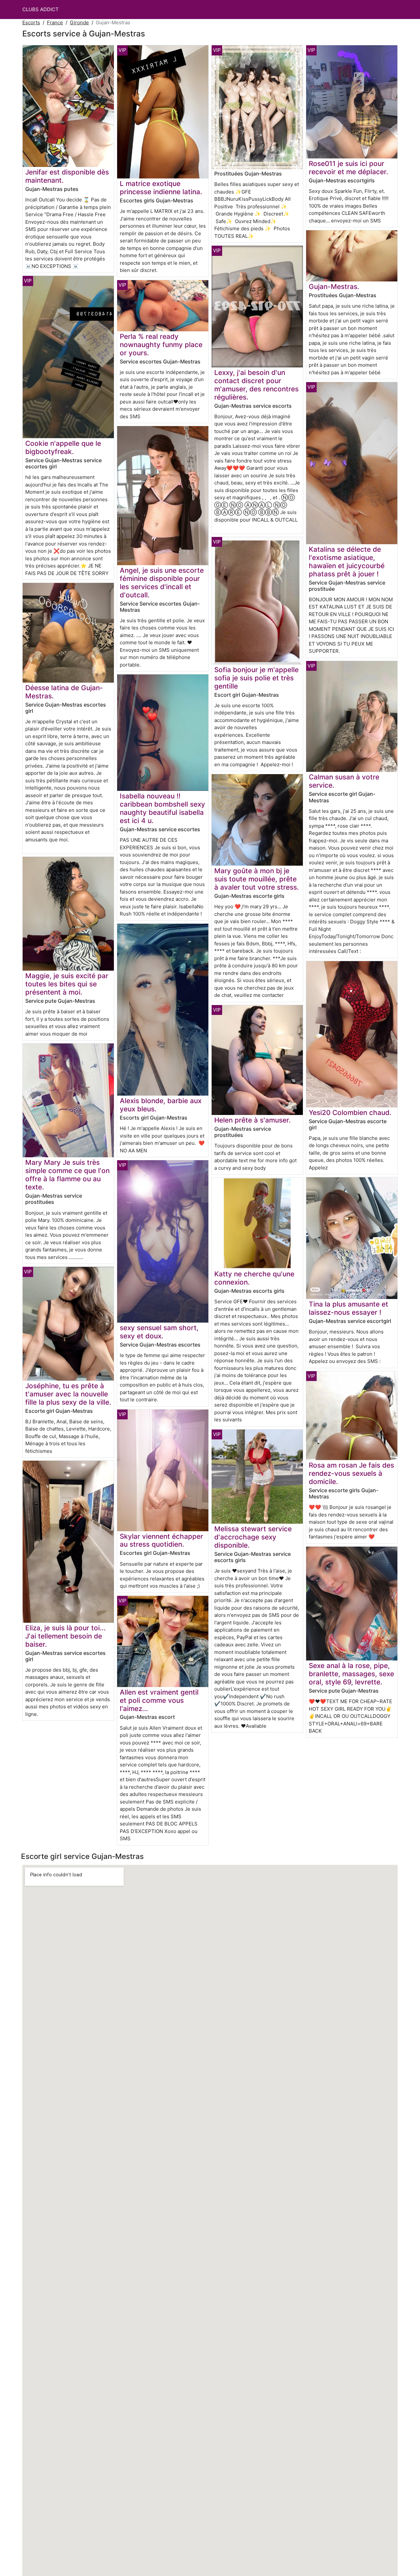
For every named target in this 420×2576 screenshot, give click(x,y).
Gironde (79, 22)
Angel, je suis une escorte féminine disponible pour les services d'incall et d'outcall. (162, 583)
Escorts (31, 22)
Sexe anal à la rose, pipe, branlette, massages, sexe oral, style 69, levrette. (351, 1674)
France (55, 22)
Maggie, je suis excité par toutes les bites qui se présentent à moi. (67, 984)
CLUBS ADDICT (41, 9)
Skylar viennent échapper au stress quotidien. (161, 1540)
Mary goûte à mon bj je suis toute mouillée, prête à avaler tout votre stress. (257, 879)
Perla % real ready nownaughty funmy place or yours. (161, 345)
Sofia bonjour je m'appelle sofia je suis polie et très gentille (256, 678)
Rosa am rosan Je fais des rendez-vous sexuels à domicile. (351, 1473)
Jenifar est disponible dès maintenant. (67, 176)
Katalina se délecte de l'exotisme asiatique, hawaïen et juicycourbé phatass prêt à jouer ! (347, 562)
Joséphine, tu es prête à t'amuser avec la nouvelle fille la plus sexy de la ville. (68, 1394)
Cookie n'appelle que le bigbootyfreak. (63, 447)
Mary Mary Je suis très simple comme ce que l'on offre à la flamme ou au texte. (67, 1175)
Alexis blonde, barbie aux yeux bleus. (161, 1105)
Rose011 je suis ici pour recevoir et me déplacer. (348, 168)
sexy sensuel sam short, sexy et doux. (159, 1332)
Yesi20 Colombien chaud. (350, 1113)
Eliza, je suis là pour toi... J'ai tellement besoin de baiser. (65, 1636)
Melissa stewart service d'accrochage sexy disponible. (253, 1537)
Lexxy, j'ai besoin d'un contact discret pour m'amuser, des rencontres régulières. (256, 385)
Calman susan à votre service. (344, 781)
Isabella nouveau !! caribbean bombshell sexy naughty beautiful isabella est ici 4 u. (162, 808)
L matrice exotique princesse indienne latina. (161, 188)
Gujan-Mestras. (334, 287)
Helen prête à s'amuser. (252, 1120)
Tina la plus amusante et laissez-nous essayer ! (348, 1308)
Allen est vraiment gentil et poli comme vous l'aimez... (159, 1700)
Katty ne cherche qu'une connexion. (254, 1278)
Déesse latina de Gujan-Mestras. (64, 692)
